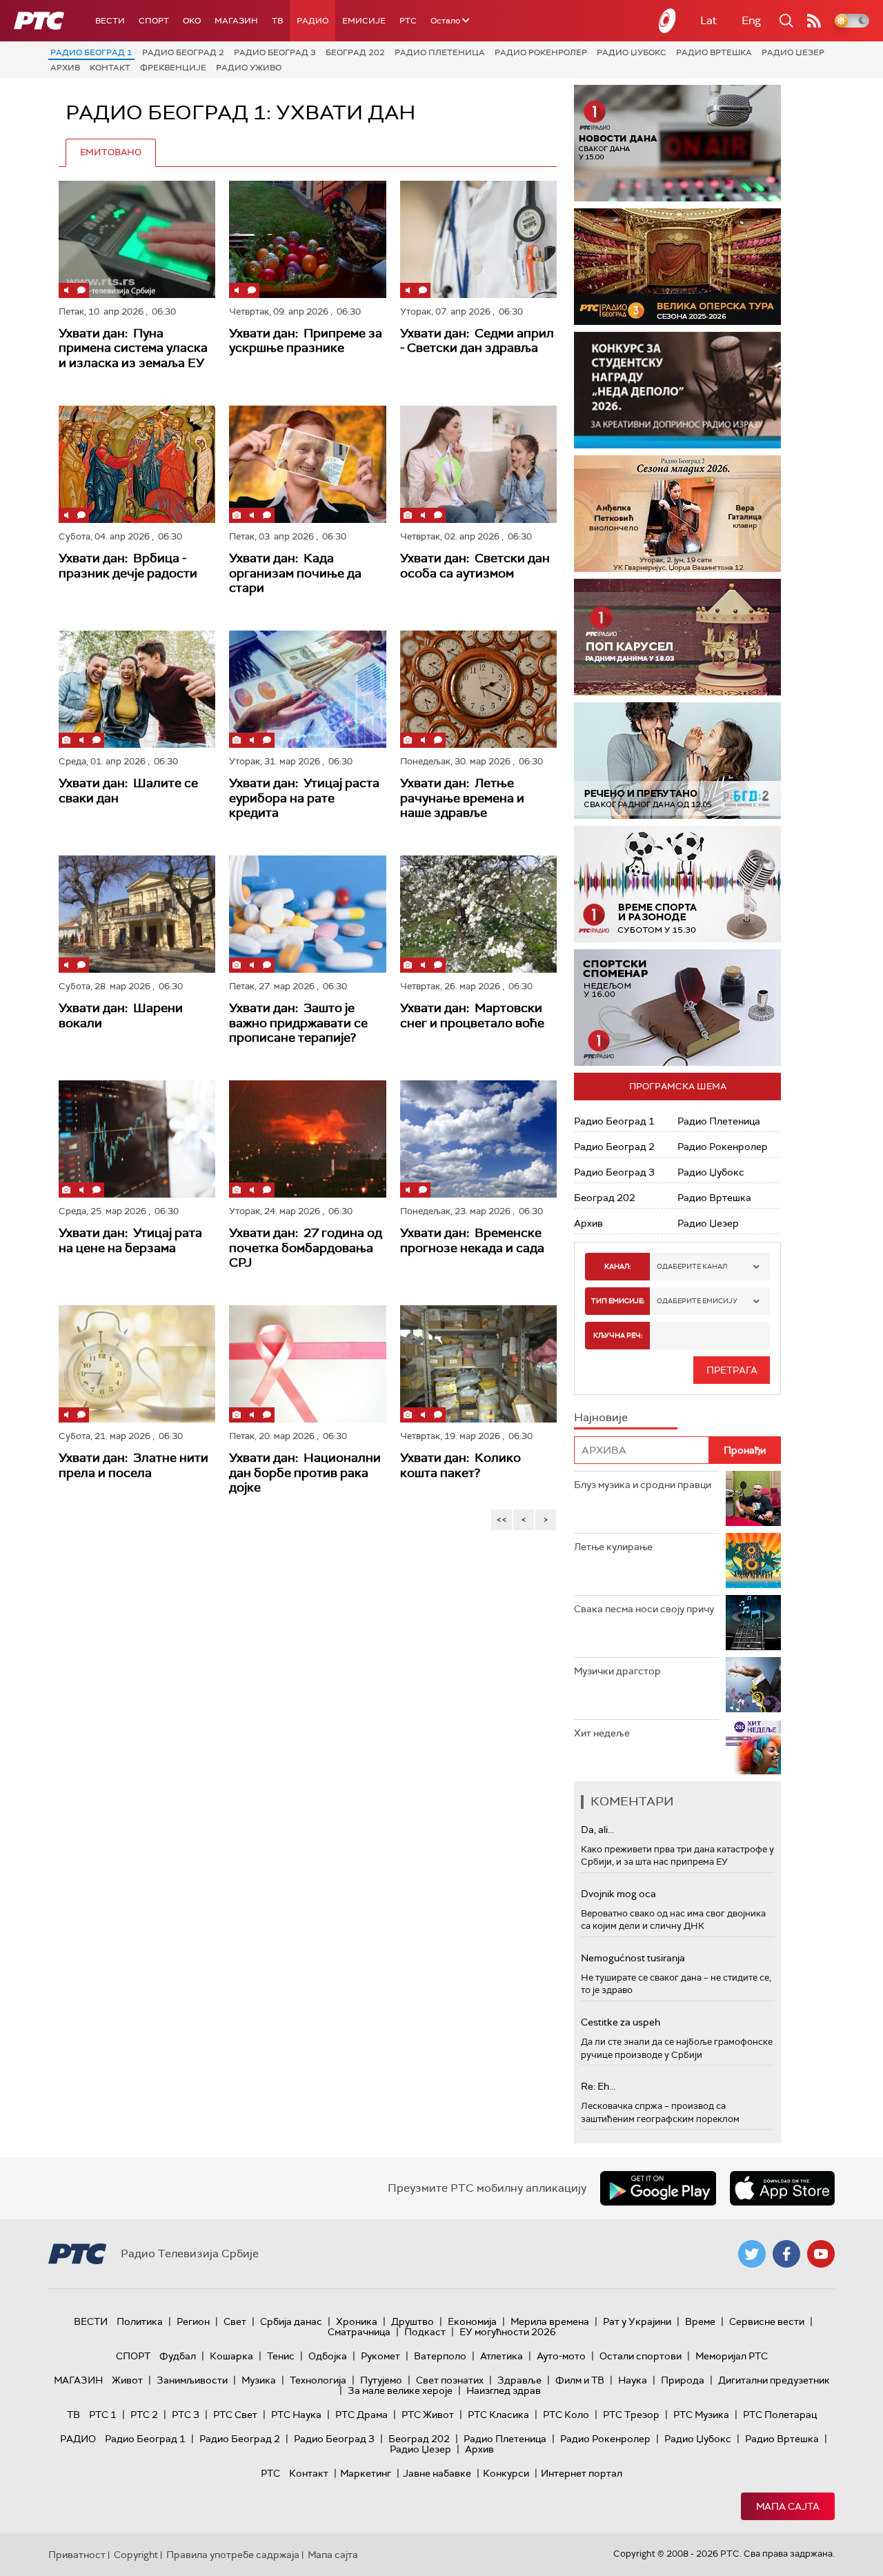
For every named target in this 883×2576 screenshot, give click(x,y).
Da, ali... (597, 1830)
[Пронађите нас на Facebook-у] (786, 2254)
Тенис (281, 2356)
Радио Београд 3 (275, 52)
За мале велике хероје (400, 2390)
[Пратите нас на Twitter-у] (752, 2254)
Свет (235, 2321)
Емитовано (111, 152)
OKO (192, 21)
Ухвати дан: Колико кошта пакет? (460, 1465)
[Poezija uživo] (677, 514)
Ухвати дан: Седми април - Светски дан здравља (477, 341)
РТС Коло (566, 2415)
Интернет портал (582, 2473)
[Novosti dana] (677, 143)
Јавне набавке (437, 2473)
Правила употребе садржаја (233, 2555)
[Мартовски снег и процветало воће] (478, 914)
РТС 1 (103, 2415)
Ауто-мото (561, 2356)
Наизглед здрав (504, 2390)
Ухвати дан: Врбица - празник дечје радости (128, 566)
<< (502, 1519)
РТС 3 (186, 2415)
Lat (708, 20)
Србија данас (291, 2321)
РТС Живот (428, 2415)
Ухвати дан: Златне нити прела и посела (133, 1465)
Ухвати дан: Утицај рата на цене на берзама (130, 1240)
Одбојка (328, 2356)
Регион (193, 2321)
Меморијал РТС (732, 2356)
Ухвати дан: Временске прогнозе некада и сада (472, 1240)
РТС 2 (144, 2415)
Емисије (364, 21)
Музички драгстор (617, 1671)
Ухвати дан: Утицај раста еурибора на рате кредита (304, 798)
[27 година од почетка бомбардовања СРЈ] (307, 1139)
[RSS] (814, 21)
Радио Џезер (793, 52)
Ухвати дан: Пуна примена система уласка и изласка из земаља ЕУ (133, 348)
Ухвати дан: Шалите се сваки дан (128, 791)
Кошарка (231, 2356)
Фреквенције (173, 68)
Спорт (154, 21)
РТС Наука (296, 2415)
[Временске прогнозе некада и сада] (478, 1139)
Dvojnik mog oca (618, 1894)
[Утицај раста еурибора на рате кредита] (307, 689)
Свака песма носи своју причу (644, 1609)
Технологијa (318, 2380)
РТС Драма (361, 2415)
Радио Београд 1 (91, 52)
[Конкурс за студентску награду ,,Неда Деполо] (677, 390)
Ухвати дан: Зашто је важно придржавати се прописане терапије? (298, 1023)
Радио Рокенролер (541, 52)
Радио (312, 21)
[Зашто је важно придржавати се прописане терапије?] (307, 914)
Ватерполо (440, 2356)
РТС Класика (498, 2415)
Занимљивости (192, 2380)
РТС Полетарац (780, 2415)
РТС (408, 21)
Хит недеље (602, 1733)
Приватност (77, 2555)
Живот (127, 2380)
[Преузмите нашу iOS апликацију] (782, 2188)
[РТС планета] (668, 21)
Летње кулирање (613, 1547)
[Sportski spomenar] (677, 1008)
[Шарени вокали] (137, 914)
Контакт (110, 68)
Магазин (236, 21)
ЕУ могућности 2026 (508, 2332)
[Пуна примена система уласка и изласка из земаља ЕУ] (137, 239)
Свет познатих (450, 2380)
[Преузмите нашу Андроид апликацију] (658, 2188)
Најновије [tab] (601, 1417)
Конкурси (506, 2473)
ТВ (277, 21)
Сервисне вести (767, 2321)
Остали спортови (641, 2356)
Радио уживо (249, 68)
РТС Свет (235, 2415)
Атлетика (502, 2356)
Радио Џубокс (632, 52)
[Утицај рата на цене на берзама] (137, 1139)
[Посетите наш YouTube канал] (821, 2254)
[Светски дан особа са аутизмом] (478, 464)
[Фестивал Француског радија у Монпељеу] (677, 267)
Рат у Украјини (637, 2321)
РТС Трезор (631, 2415)
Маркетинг (366, 2473)
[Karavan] (677, 637)
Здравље (519, 2380)
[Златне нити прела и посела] (137, 1364)
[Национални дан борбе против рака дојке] (307, 1364)
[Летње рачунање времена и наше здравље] (478, 689)
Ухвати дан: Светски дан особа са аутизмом (475, 566)
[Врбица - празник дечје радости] (137, 464)
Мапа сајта (788, 2506)
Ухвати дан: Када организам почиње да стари (295, 573)
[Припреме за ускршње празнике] (307, 239)
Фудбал (178, 2356)
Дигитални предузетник (774, 2380)
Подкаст (425, 2332)
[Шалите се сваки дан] (137, 689)
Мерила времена (550, 2321)
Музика (259, 2380)
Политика (140, 2321)
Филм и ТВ (580, 2380)
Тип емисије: (618, 1301)
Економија (472, 2321)
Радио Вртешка (714, 52)
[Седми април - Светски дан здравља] (478, 239)
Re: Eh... (598, 2086)
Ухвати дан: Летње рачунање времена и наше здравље (462, 798)
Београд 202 (355, 52)
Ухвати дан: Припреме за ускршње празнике (306, 341)
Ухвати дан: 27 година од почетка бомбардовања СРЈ (306, 1248)
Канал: (617, 1266)
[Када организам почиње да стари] (307, 464)
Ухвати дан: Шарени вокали (121, 1015)
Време (700, 2321)
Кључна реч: (618, 1335)
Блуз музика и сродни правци (643, 1485)
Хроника (357, 2321)
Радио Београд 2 (183, 52)
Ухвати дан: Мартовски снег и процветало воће (472, 1015)
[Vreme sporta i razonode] (677, 884)
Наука (633, 2380)
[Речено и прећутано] (677, 761)
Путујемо (381, 2380)
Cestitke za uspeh (621, 2022)
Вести (110, 21)
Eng (751, 20)
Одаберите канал (692, 1266)
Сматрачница (359, 2332)
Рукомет (380, 2356)
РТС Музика (701, 2415)
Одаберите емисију (697, 1301)
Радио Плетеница (440, 52)
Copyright (136, 2555)
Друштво (413, 2321)
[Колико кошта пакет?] (478, 1364)
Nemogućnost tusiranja (633, 1958)
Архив (65, 68)
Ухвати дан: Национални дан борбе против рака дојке (305, 1473)
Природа (683, 2380)
